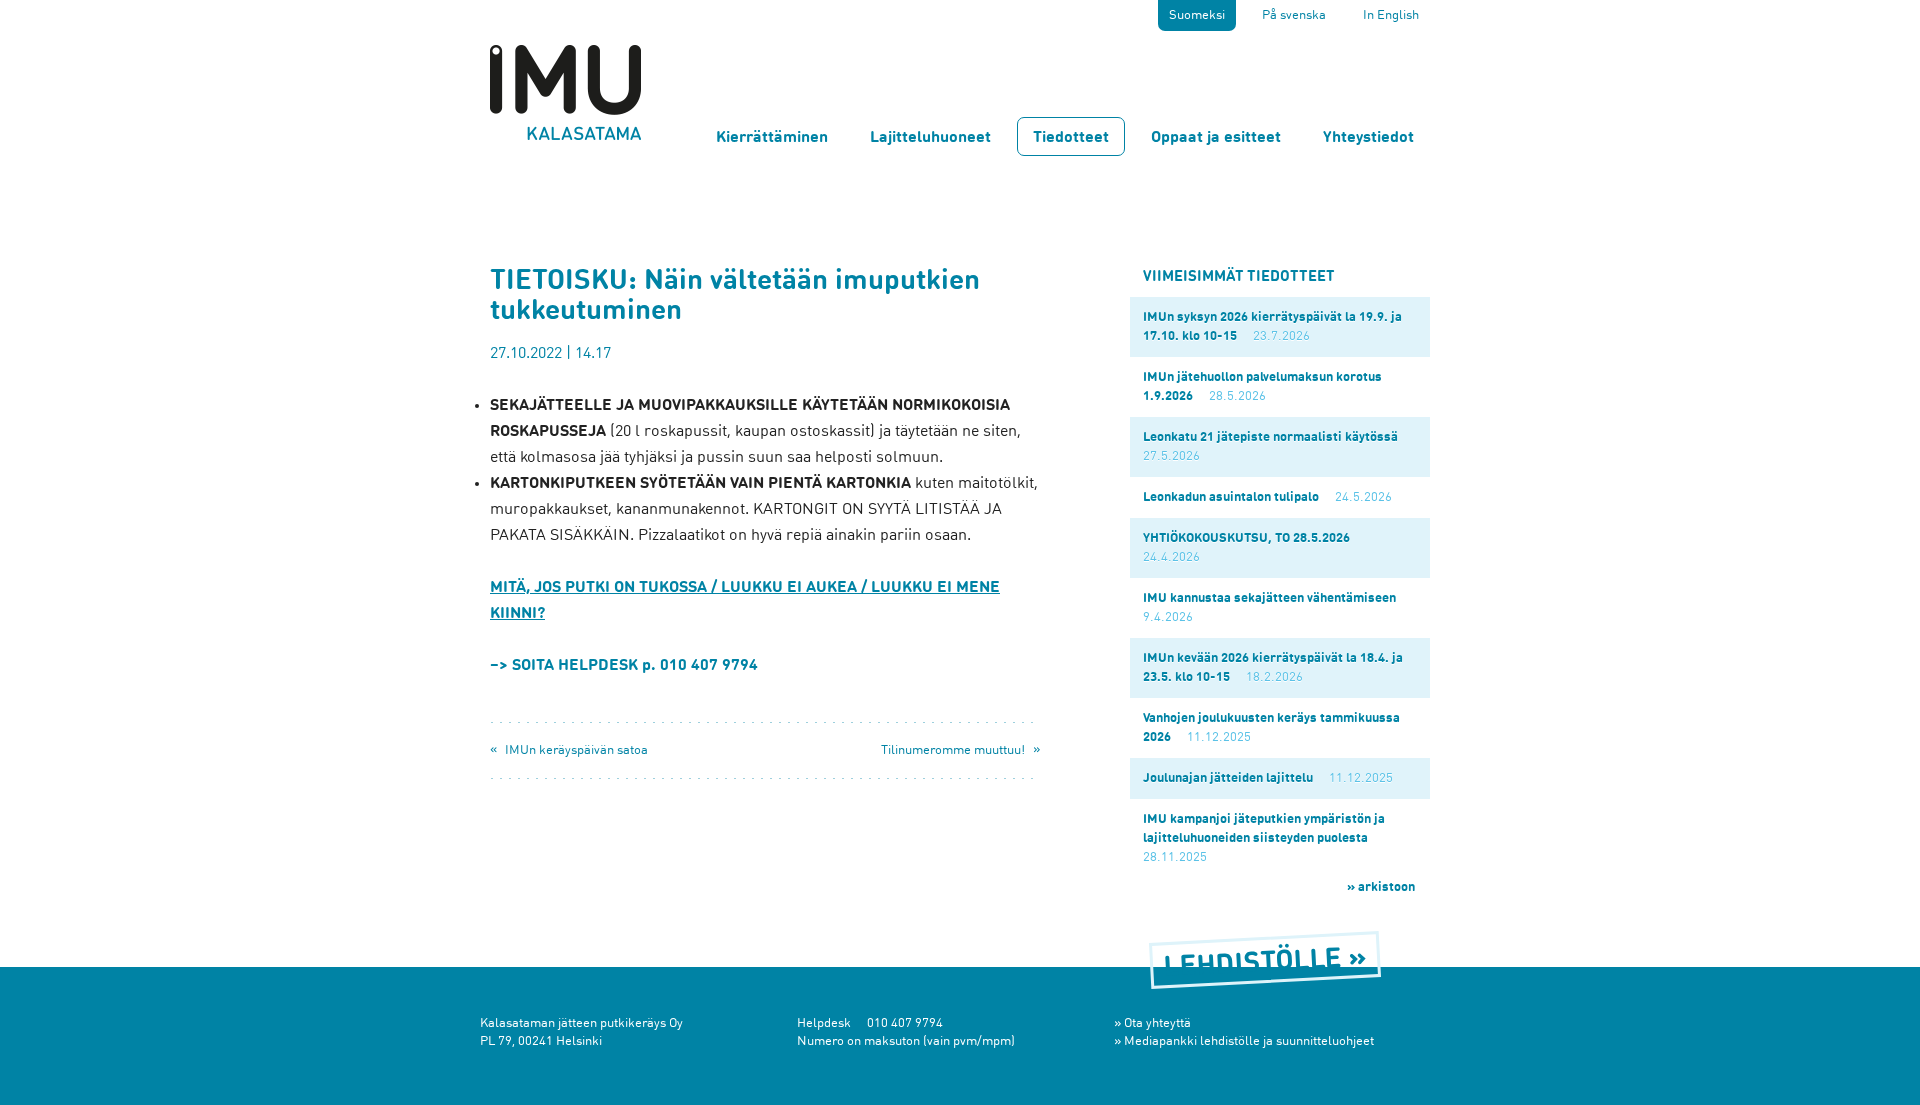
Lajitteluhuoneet (930, 138)
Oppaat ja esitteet (1216, 138)
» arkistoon (1381, 887)
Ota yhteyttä (1157, 1023)
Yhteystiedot (1368, 138)
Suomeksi (1197, 15)
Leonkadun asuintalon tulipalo (1231, 497)
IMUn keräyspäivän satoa (576, 750)
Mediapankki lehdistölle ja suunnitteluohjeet (1249, 1041)
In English (1391, 15)
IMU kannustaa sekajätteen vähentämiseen (1269, 598)
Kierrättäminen (772, 138)
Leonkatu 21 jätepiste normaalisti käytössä (1270, 437)
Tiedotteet (1071, 138)
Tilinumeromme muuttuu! (953, 750)
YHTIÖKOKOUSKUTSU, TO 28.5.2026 (1246, 538)
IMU (565, 92)
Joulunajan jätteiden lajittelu (1228, 778)
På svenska (1294, 15)
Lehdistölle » (1265, 964)
